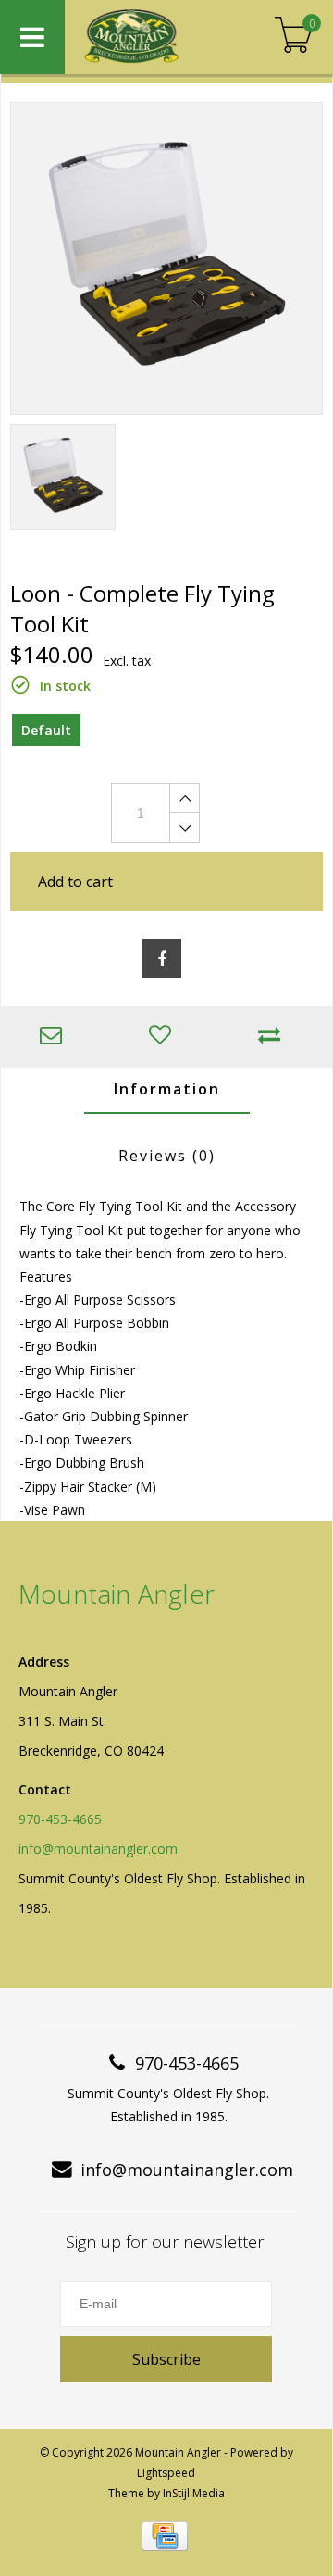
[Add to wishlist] (165, 1037)
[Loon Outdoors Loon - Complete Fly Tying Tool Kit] (166, 258)
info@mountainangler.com (98, 1849)
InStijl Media (194, 2493)
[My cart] (294, 37)
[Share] (162, 958)
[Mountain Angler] (153, 37)
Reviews (167, 1156)
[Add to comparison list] (274, 1037)
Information (167, 1089)
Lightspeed (166, 2473)
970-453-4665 (60, 1819)
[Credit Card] (165, 2536)
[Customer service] (55, 1037)
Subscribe (166, 2359)
